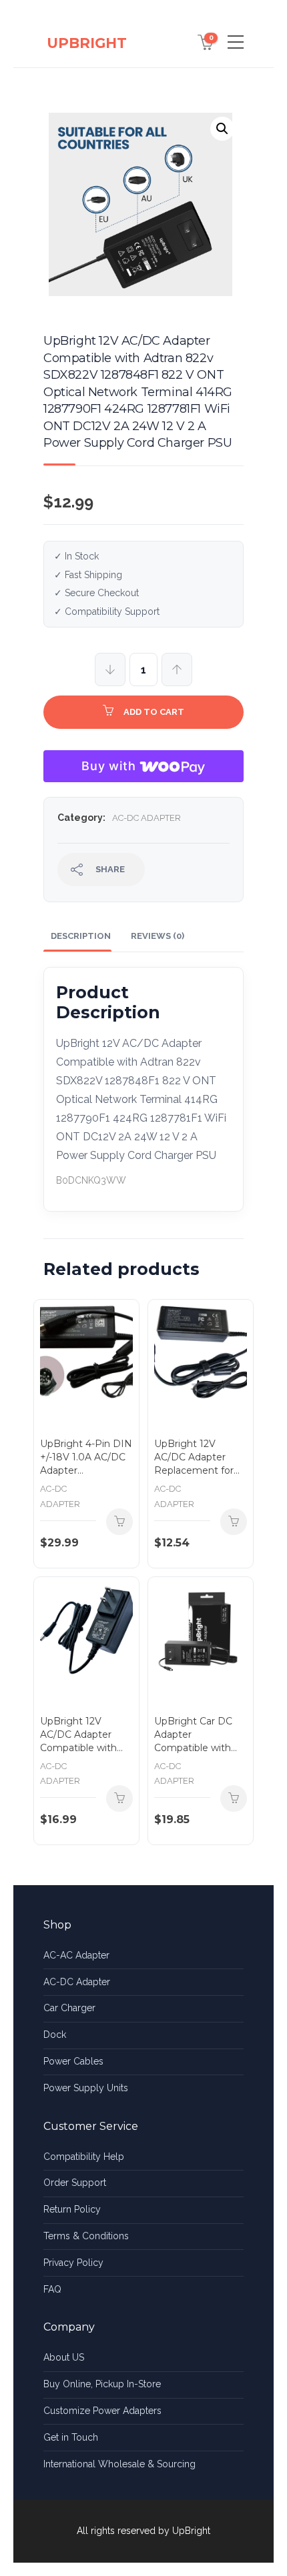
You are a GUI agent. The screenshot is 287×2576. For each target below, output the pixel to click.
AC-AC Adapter (76, 1955)
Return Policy (72, 2209)
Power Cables (73, 2061)
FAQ (52, 2289)
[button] (222, 129)
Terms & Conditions (86, 2236)
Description (81, 936)
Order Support (75, 2183)
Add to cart (154, 712)
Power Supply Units (86, 2088)
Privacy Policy (73, 2263)
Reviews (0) (158, 936)
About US (64, 2357)
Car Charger (69, 2008)
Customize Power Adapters (102, 2411)
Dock (55, 2035)
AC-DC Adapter (147, 818)
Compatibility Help (84, 2157)
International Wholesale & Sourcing (119, 2464)
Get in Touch (71, 2437)
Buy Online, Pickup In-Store (102, 2384)
